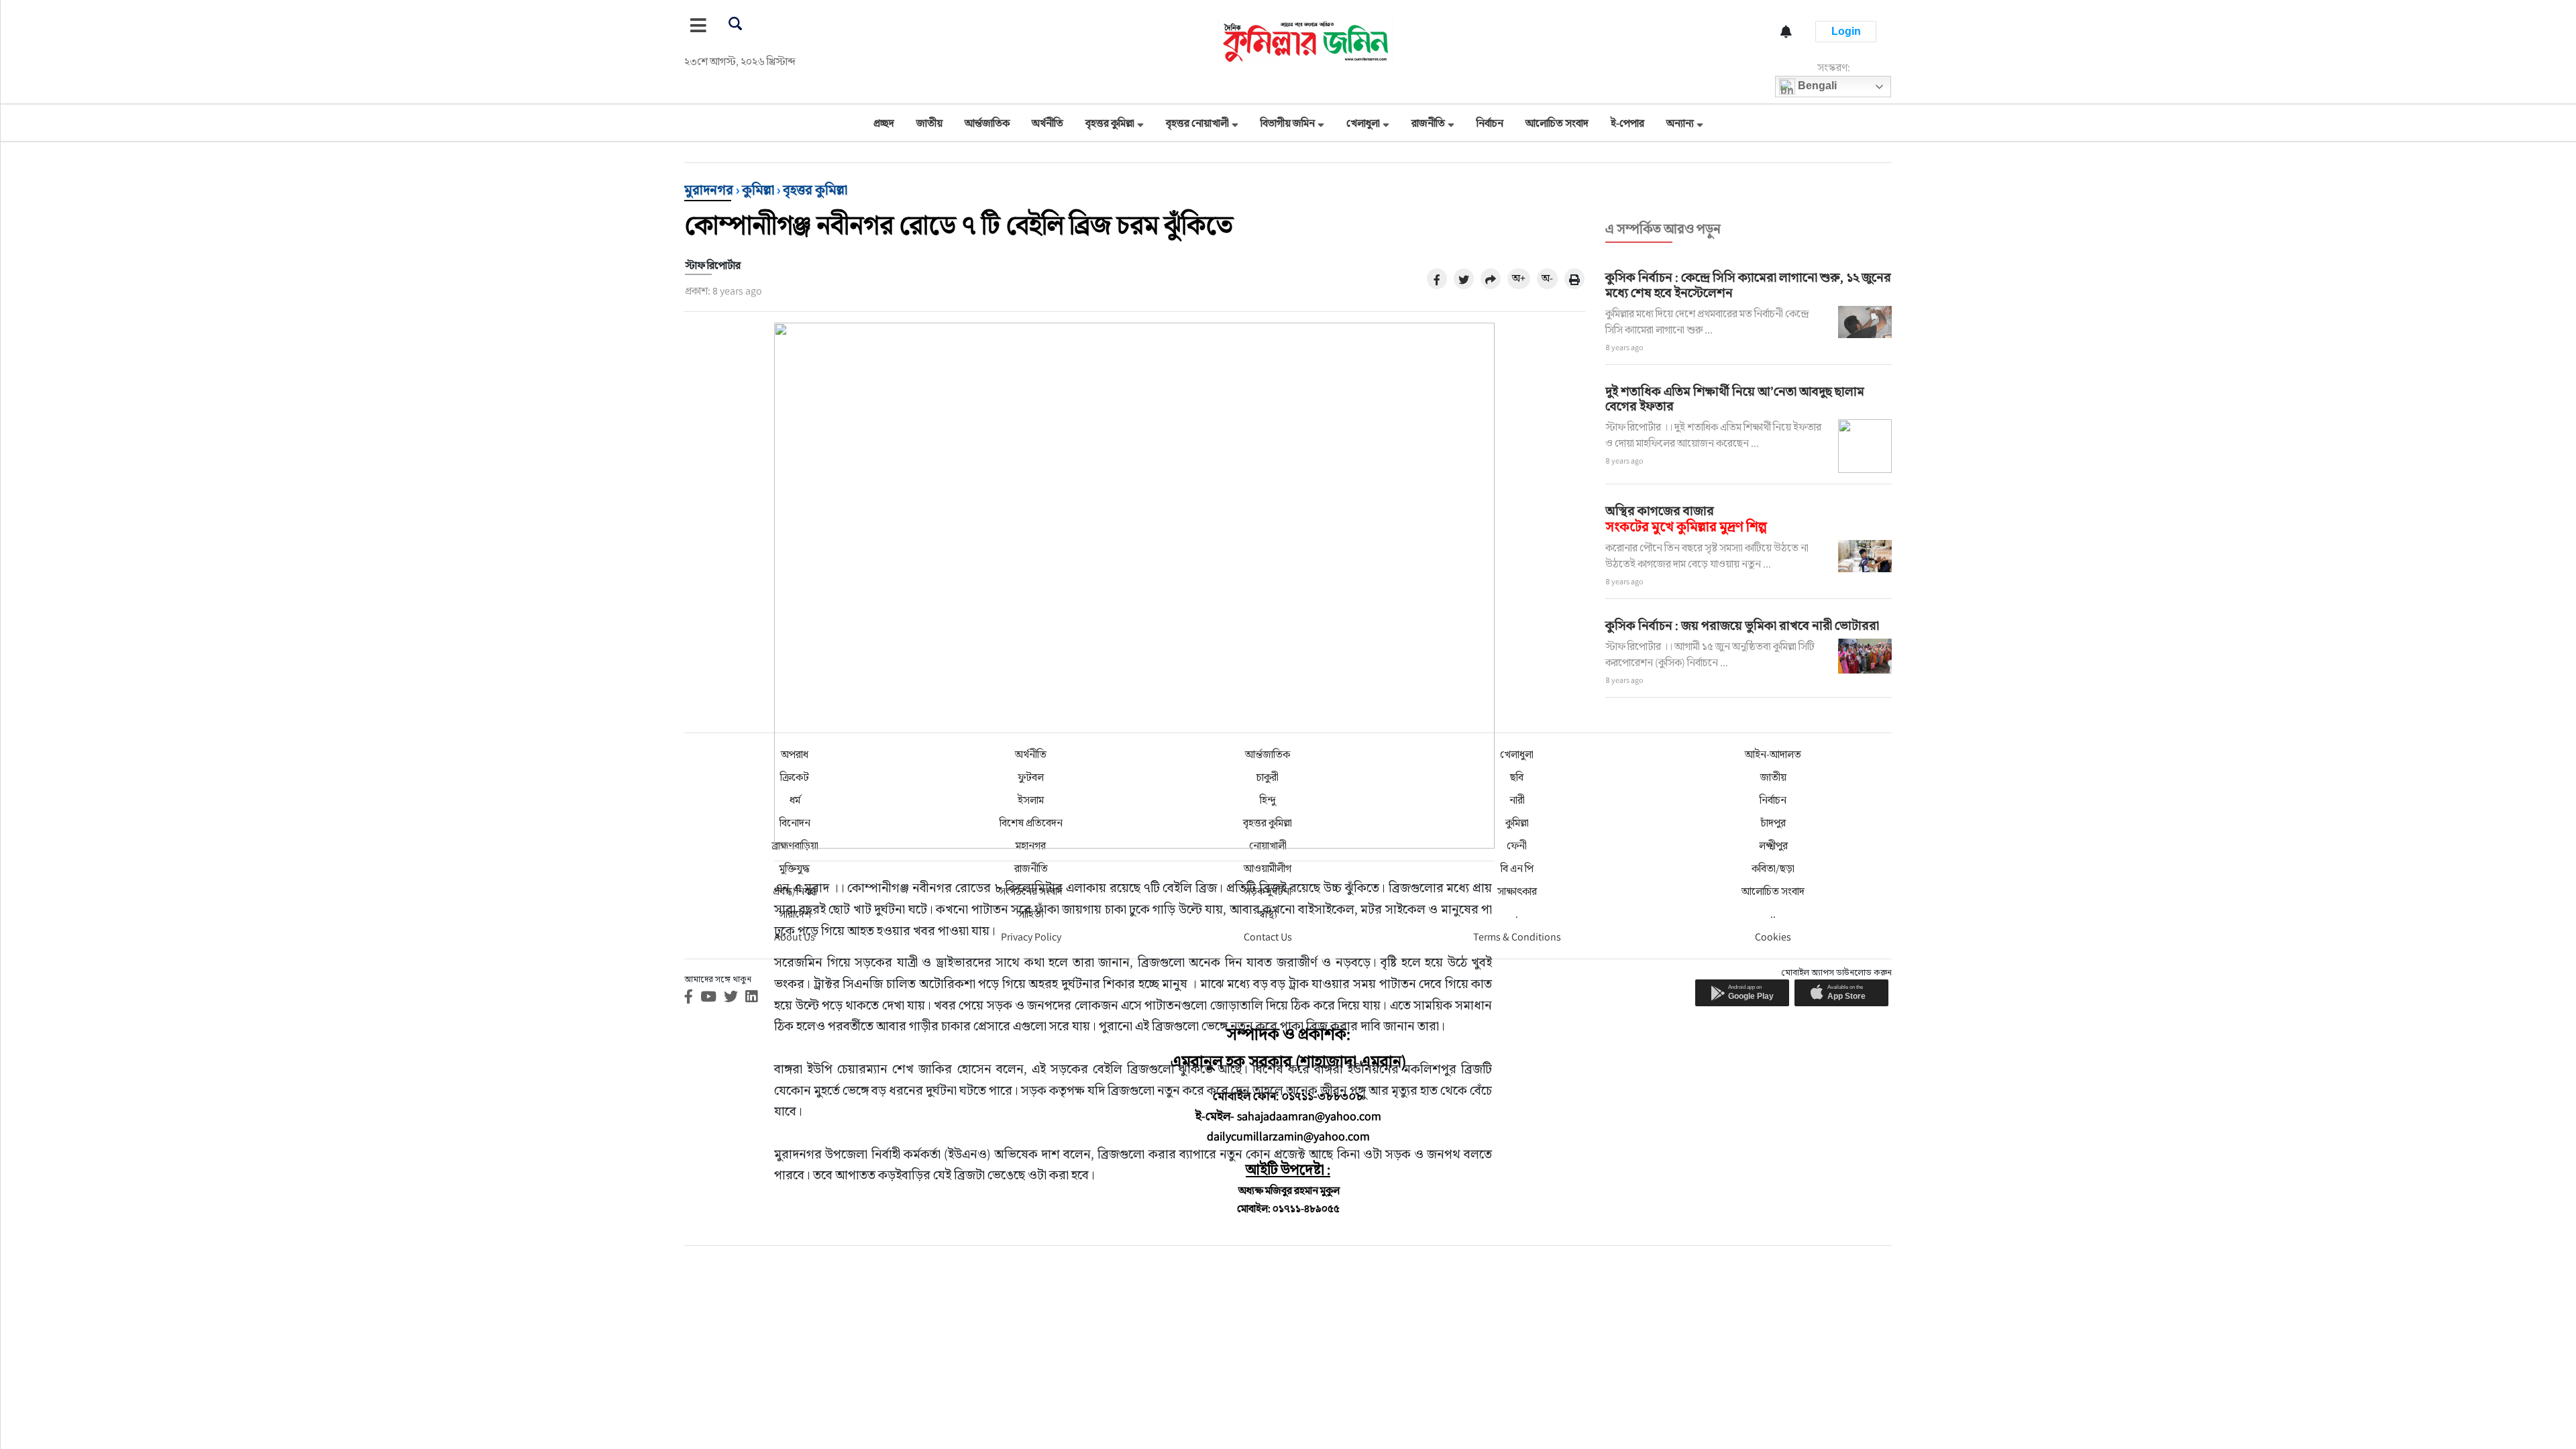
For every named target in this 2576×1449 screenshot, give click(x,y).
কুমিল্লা (758, 190)
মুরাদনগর (709, 190)
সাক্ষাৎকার (1517, 891)
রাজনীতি (1428, 123)
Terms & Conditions (1517, 937)
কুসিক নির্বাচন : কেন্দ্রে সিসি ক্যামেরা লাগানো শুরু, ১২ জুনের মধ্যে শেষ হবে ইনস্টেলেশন (1748, 285)
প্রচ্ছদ (884, 123)
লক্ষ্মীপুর (1773, 846)
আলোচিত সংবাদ (1557, 123)
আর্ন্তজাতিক (987, 123)
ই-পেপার (1627, 123)
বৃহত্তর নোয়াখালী (1197, 123)
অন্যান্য (1680, 123)
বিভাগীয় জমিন (1288, 123)
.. (1773, 914)
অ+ (1519, 278)
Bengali (1816, 86)
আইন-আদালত (1773, 754)
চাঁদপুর (1773, 823)
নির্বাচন (1490, 123)
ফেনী (1517, 846)
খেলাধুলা (1363, 123)
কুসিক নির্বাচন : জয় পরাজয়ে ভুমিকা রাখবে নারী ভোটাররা (1742, 625)
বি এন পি (1517, 868)
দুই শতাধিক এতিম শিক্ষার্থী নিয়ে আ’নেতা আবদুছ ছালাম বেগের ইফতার (1735, 399)
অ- (1547, 278)
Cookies (1773, 937)
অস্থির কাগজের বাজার (1686, 519)
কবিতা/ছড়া (1773, 868)
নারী (1517, 800)
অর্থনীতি (1048, 123)
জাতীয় (929, 123)
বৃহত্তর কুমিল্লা (1110, 123)
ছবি (1517, 777)
